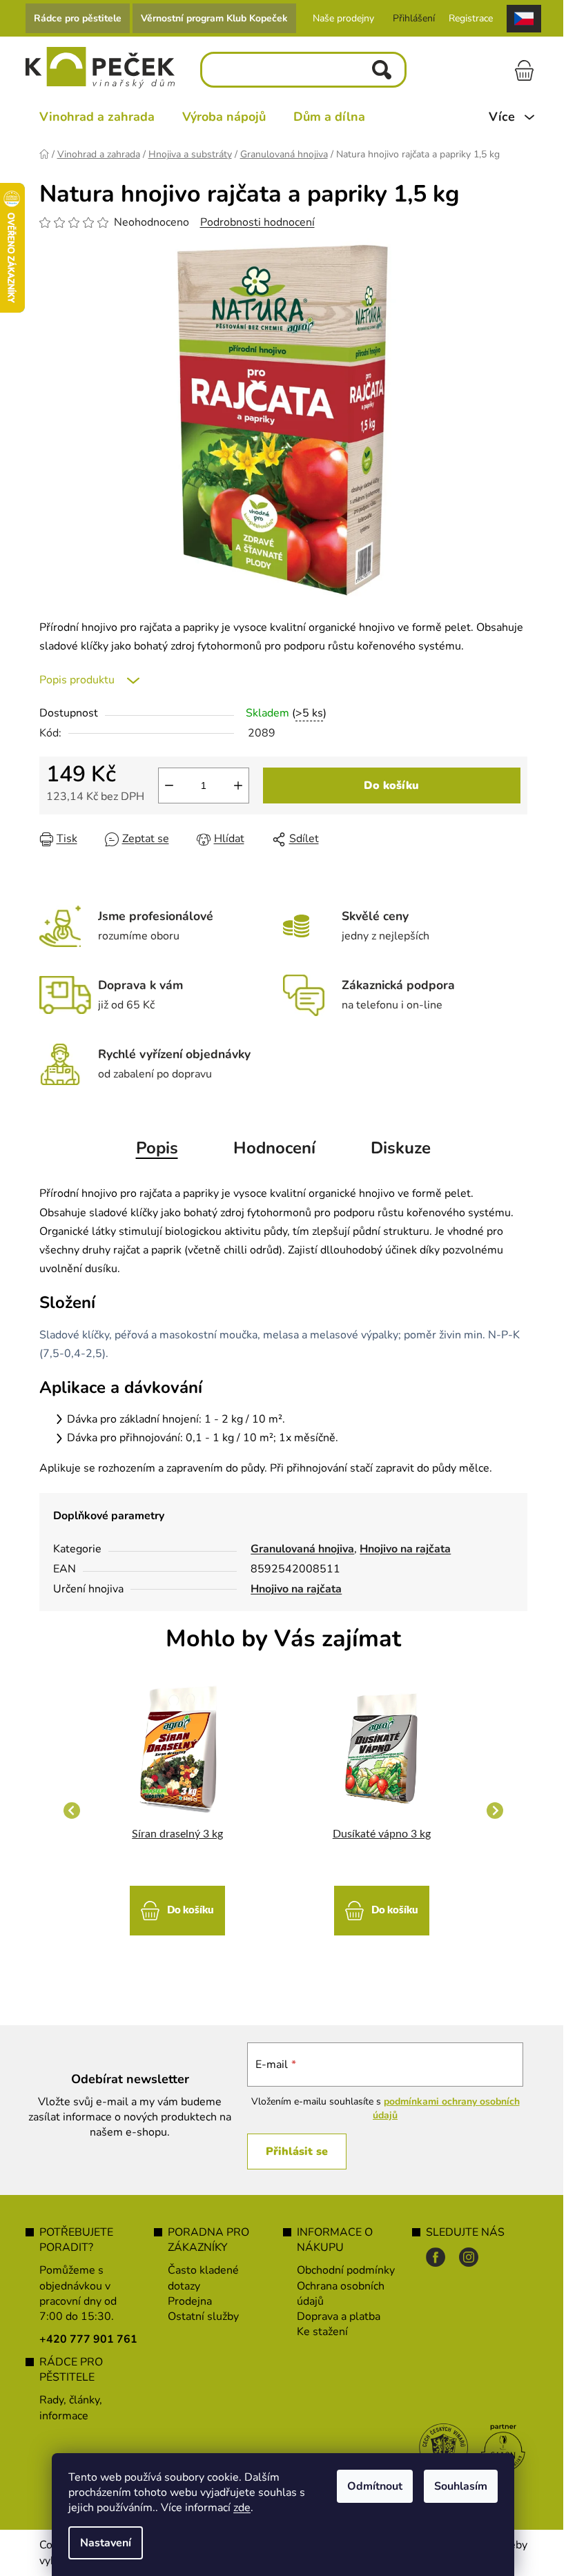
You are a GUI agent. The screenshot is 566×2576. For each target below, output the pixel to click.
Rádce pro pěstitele (78, 18)
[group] (178, 1810)
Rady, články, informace (71, 2408)
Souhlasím (461, 2486)
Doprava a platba (339, 2316)
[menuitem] (97, 117)
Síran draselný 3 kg (177, 1834)
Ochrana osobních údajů (341, 2294)
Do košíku (391, 786)
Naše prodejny (343, 18)
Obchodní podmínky (346, 2270)
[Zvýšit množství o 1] (238, 786)
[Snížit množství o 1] (169, 786)
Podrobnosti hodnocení (257, 222)
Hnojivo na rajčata (405, 1549)
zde (242, 2508)
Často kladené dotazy (203, 2278)
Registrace (471, 18)
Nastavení (106, 2543)
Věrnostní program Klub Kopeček (214, 18)
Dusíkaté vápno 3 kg (382, 1834)
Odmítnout (375, 2486)
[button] (178, 1904)
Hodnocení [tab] (274, 1148)
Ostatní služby (203, 2316)
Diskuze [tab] (401, 1148)
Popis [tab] (157, 1148)
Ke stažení (322, 2332)
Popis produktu (77, 680)
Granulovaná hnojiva (302, 1549)
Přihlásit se (297, 2151)
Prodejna (190, 2301)
